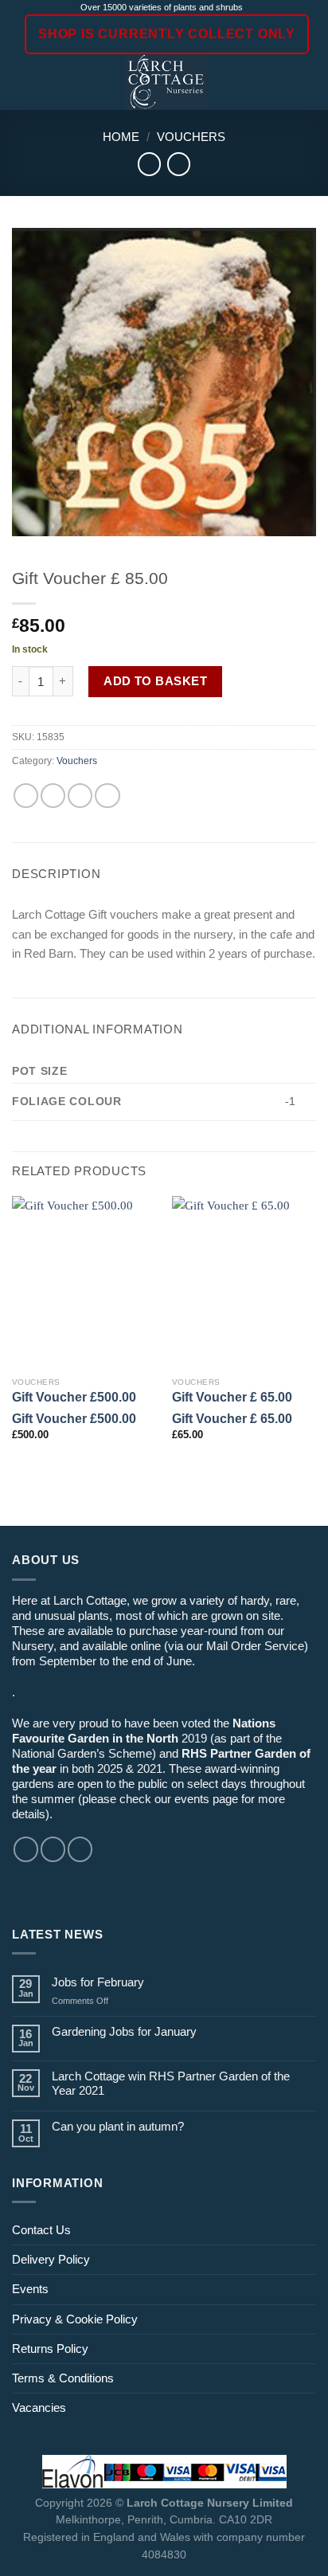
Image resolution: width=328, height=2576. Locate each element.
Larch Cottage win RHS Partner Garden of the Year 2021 (171, 2083)
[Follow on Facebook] (26, 1849)
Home (121, 137)
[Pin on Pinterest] (107, 796)
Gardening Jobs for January (124, 2031)
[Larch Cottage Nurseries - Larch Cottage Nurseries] (166, 82)
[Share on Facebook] (53, 796)
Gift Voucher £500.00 (74, 1397)
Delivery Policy (51, 2259)
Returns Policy (50, 2349)
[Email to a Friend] (80, 796)
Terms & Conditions (63, 2378)
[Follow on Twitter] (80, 1849)
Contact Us (41, 2230)
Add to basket (155, 681)
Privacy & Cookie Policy (75, 2319)
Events (30, 2289)
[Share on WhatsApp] (26, 796)
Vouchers (191, 137)
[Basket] (308, 82)
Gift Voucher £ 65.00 (232, 1397)
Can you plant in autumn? (118, 2126)
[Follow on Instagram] (53, 1849)
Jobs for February (98, 1982)
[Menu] (21, 82)
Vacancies (39, 2407)
